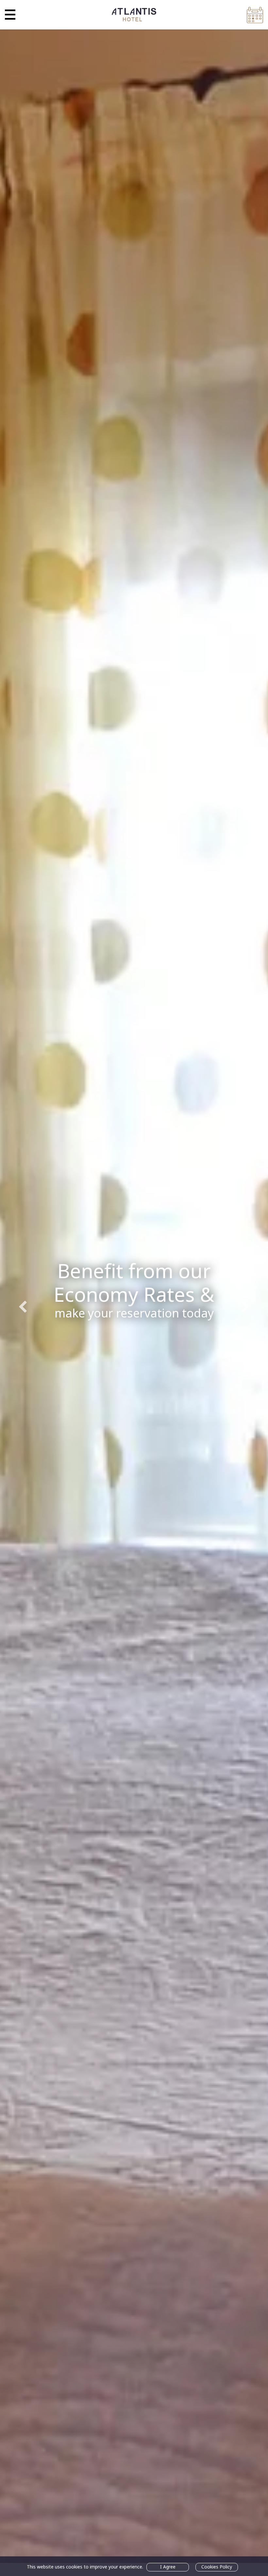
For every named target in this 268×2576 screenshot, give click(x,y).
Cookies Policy (217, 2567)
